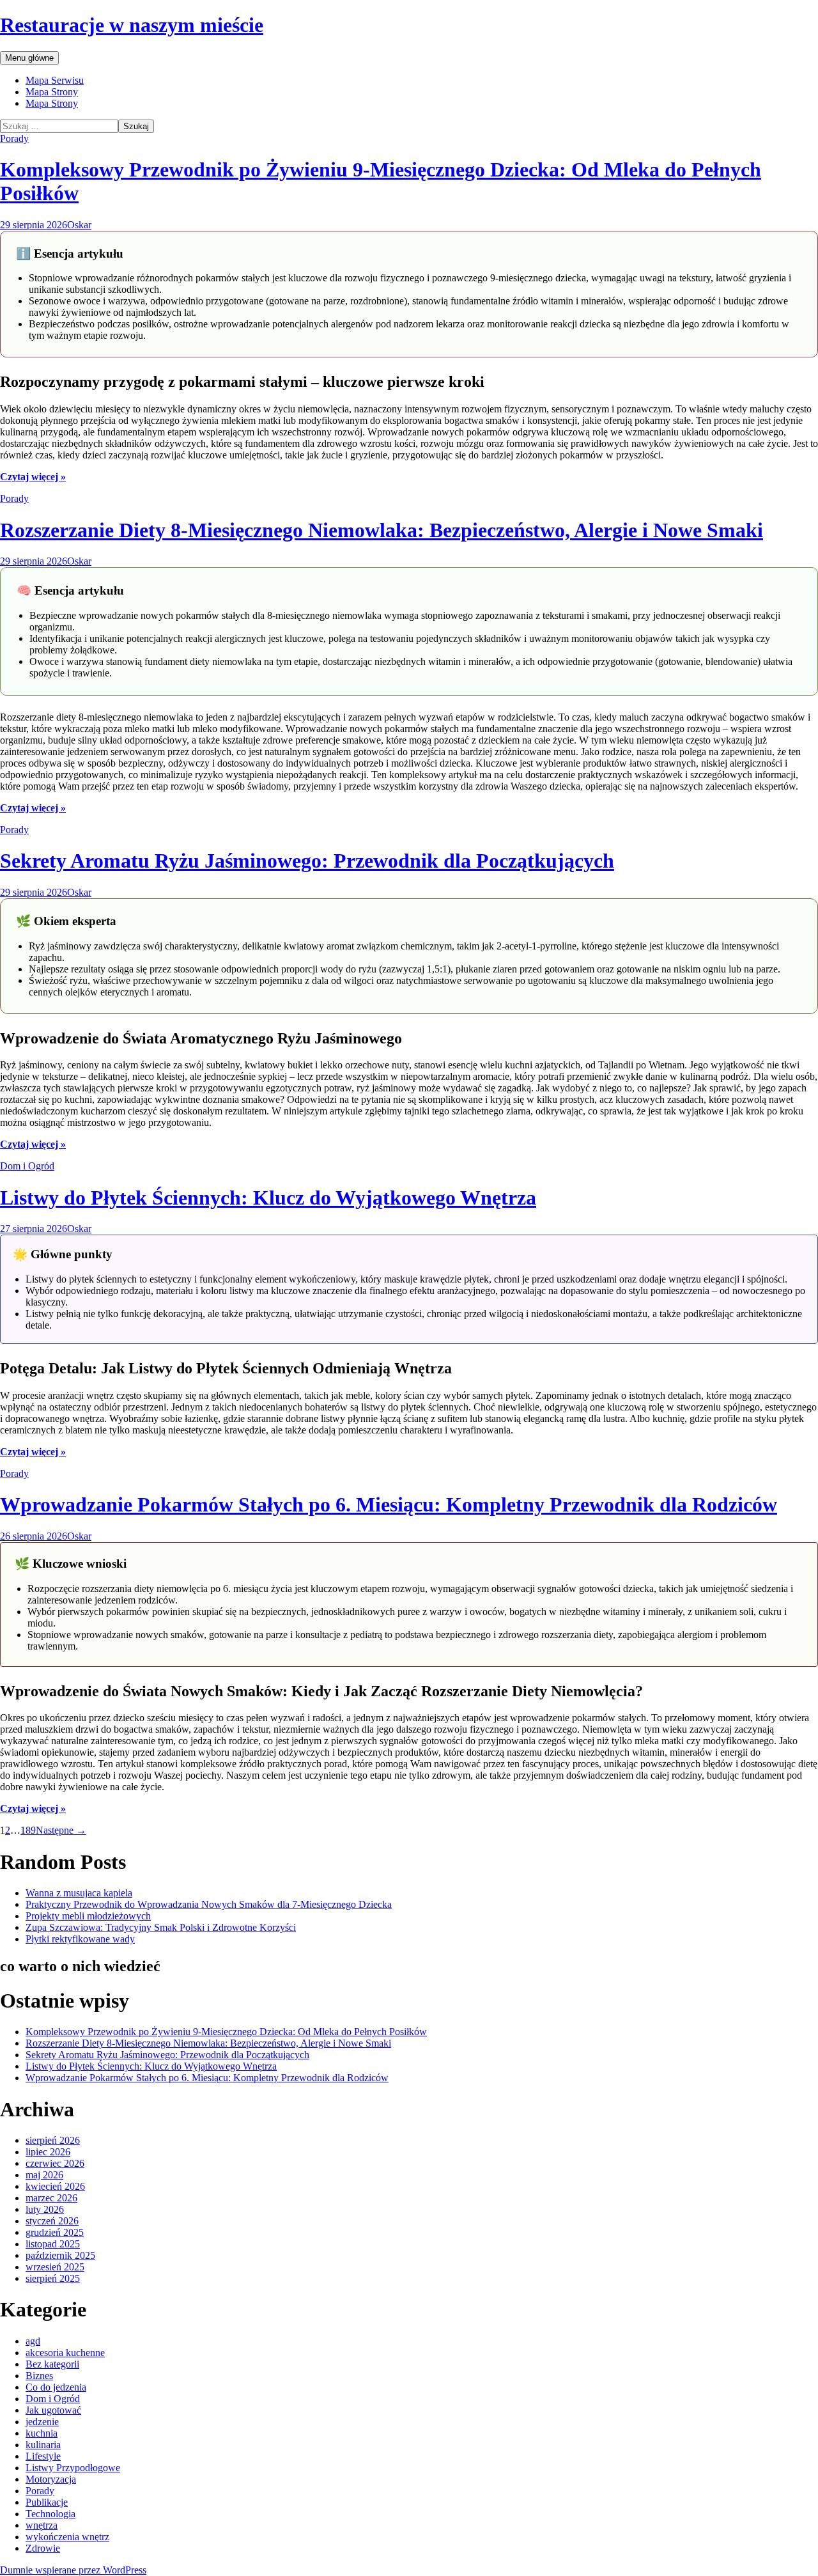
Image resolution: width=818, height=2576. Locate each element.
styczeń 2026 (52, 2221)
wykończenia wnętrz (67, 2537)
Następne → (61, 1830)
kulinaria (43, 2445)
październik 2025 (60, 2255)
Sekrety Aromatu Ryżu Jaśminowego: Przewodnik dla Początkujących (307, 861)
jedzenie (42, 2422)
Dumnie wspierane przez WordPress (73, 2570)
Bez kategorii (52, 2364)
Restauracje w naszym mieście (132, 25)
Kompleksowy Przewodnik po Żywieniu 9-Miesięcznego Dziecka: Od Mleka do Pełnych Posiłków (226, 2032)
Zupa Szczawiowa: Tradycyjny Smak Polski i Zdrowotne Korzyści (161, 1927)
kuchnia (42, 2433)
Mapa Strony (52, 92)
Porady (14, 138)
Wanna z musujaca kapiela (79, 1893)
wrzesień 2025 (55, 2267)
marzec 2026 (51, 2198)
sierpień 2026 (53, 2140)
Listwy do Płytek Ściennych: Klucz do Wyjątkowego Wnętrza (268, 1198)
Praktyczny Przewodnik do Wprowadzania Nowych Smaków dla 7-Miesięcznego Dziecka (209, 1904)
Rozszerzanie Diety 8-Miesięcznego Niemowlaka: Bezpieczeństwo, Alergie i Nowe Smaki (382, 530)
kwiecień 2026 (55, 2186)
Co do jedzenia (56, 2387)
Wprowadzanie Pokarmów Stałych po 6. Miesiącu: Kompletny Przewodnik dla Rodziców (389, 1504)
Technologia (50, 2514)
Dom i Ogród (27, 1166)
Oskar (79, 225)
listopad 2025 (53, 2244)
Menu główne (29, 58)
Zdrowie (43, 2548)
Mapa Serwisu (55, 80)
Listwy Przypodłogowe (73, 2468)
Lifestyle (43, 2456)
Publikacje (47, 2502)
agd (33, 2341)
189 (28, 1830)
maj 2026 (44, 2175)
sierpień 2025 (53, 2278)
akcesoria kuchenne (65, 2353)
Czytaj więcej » (33, 477)
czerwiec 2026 (55, 2163)
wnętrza (42, 2525)
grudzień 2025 (55, 2232)
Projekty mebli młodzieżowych (88, 1916)
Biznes (39, 2376)
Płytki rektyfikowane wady (80, 1939)
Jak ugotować (53, 2410)
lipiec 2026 (48, 2152)
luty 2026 (45, 2209)
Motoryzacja (51, 2479)
